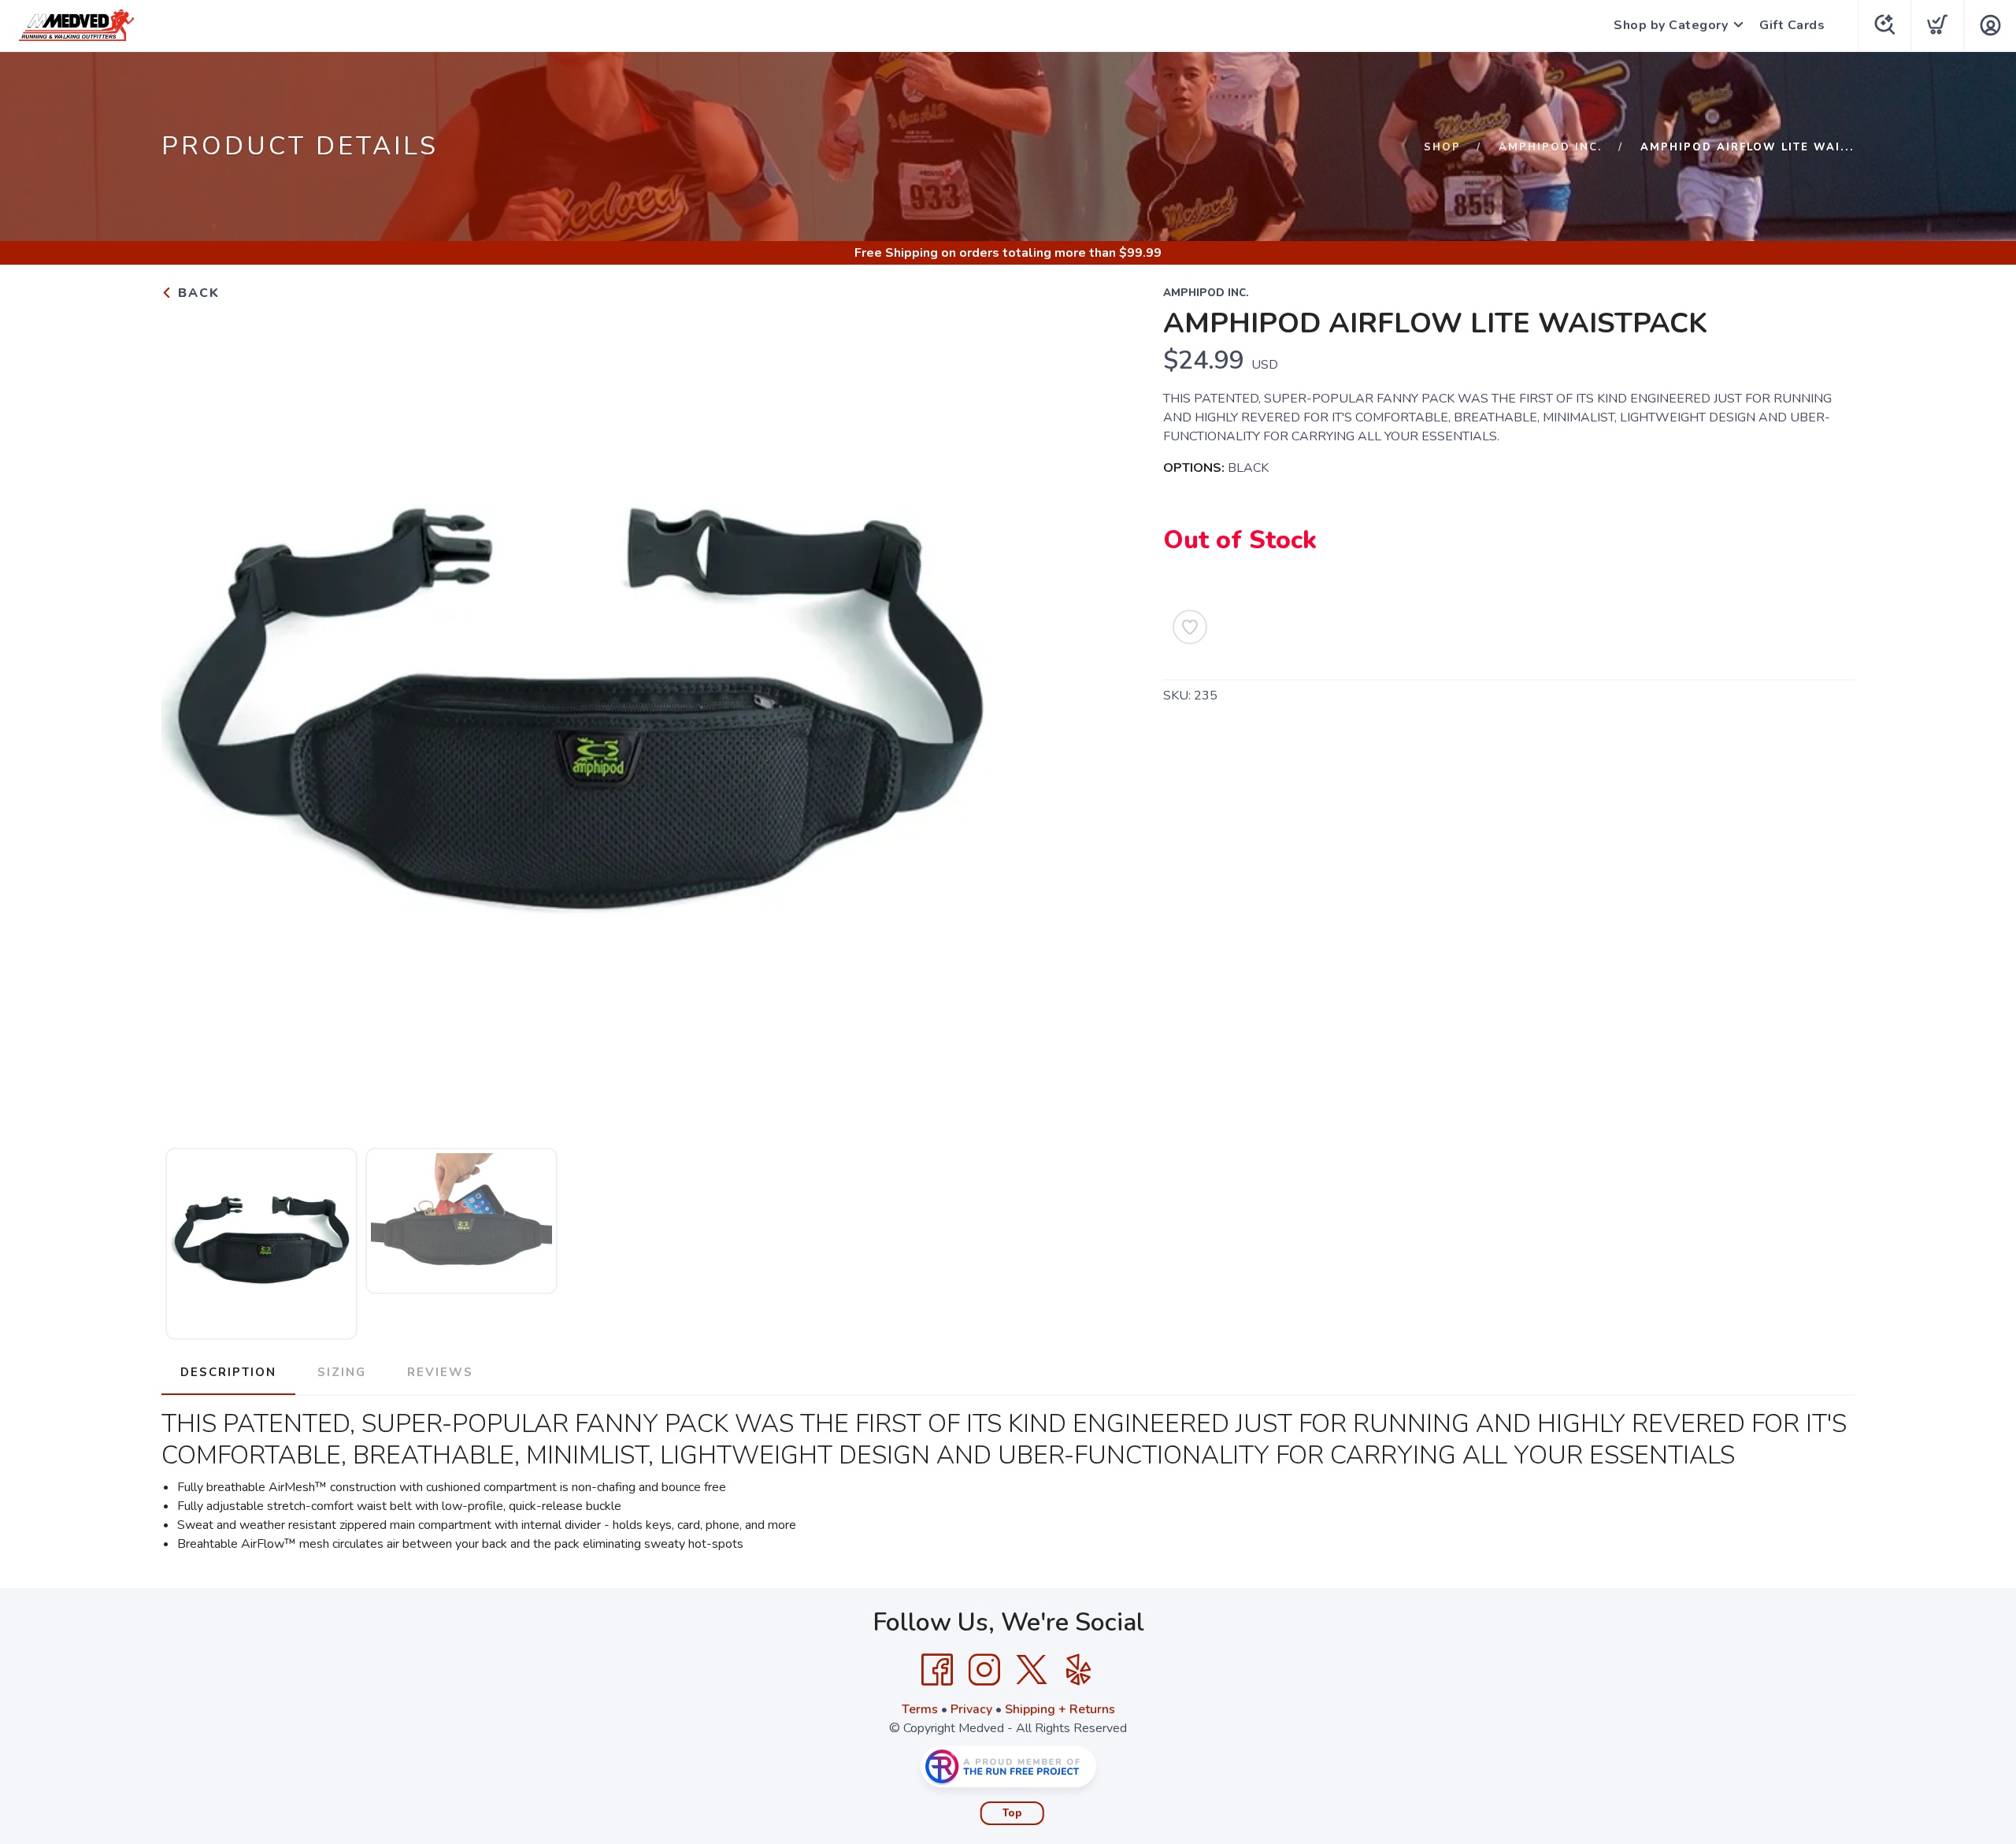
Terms (920, 1709)
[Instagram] (984, 1670)
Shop (1442, 147)
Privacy (971, 1709)
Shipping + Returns (1060, 1709)
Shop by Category (1671, 25)
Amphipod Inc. (1551, 147)
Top (1012, 1813)
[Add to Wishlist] (1190, 627)
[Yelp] (1079, 1670)
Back (196, 293)
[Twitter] (1032, 1670)
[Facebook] (937, 1670)
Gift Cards (1792, 25)
